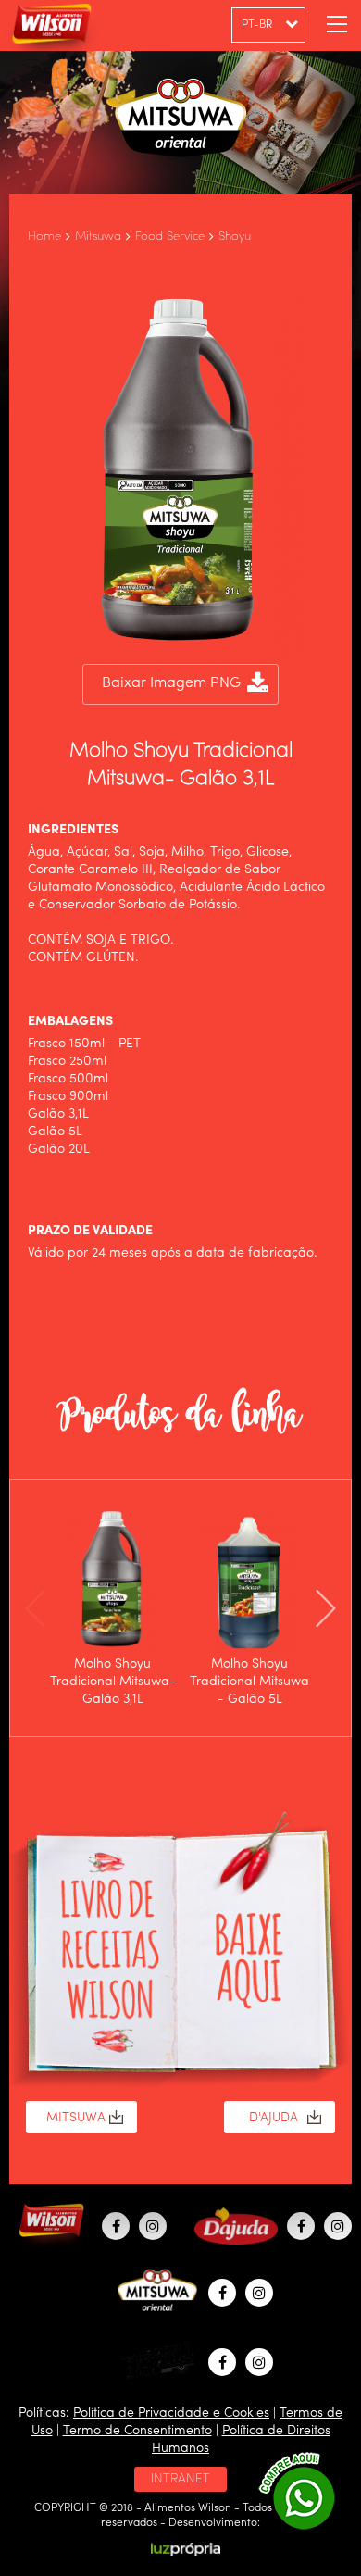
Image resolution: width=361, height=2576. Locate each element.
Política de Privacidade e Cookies (171, 2413)
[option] (113, 1608)
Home (44, 237)
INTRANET (180, 2479)
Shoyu (235, 237)
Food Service (170, 237)
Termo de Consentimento (137, 2431)
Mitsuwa (98, 237)
